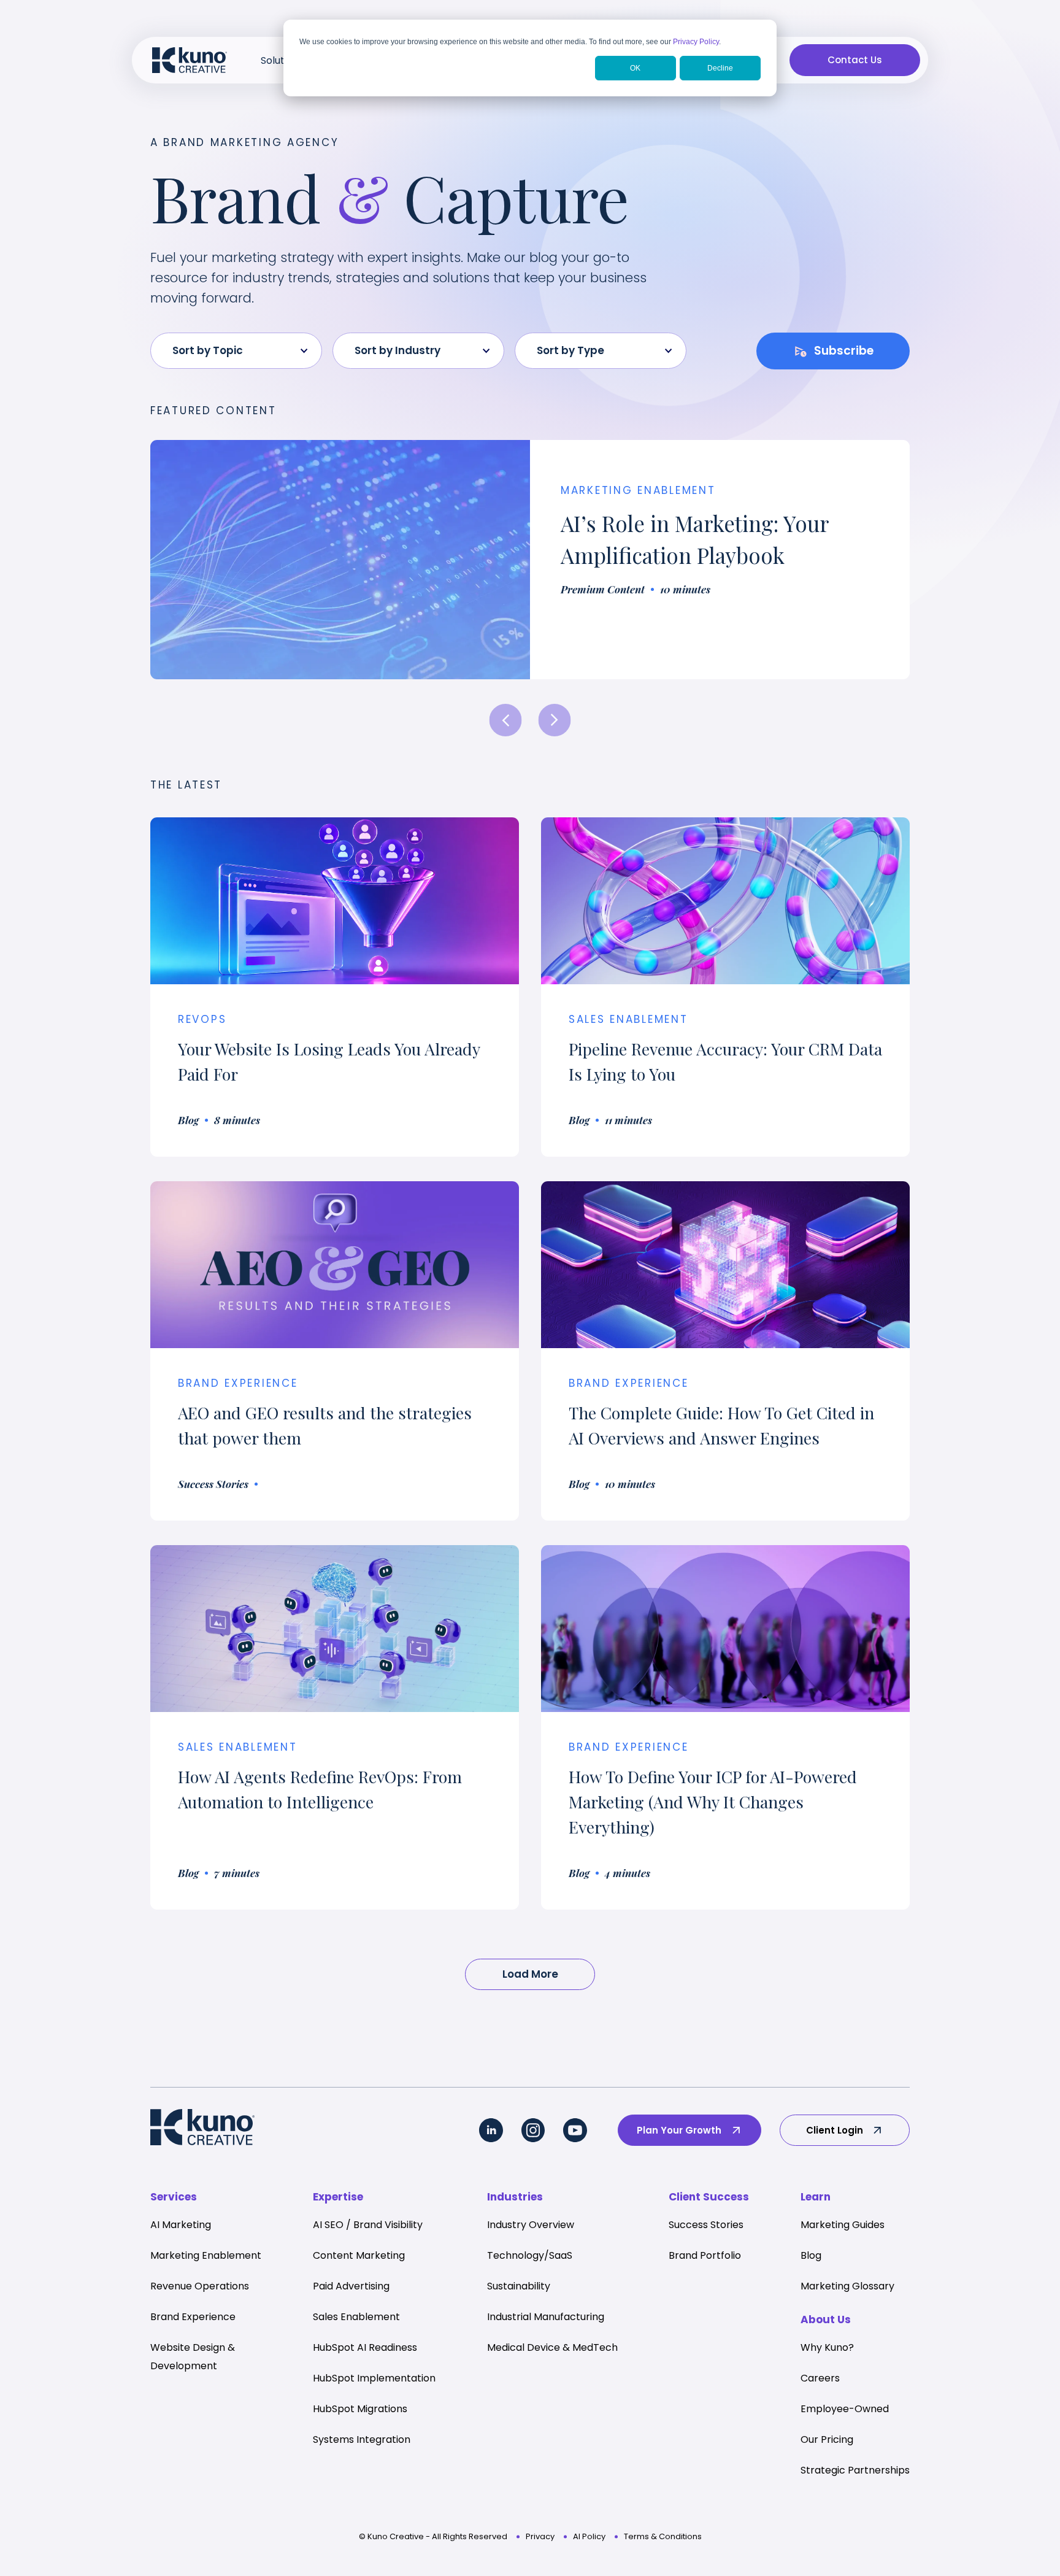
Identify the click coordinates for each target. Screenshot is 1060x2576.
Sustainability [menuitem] (519, 2286)
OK (635, 68)
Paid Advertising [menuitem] (351, 2286)
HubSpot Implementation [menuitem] (374, 2378)
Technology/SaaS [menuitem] (530, 2255)
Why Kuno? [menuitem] (827, 2347)
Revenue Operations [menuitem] (200, 2286)
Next (555, 720)
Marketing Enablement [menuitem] (206, 2255)
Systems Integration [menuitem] (362, 2439)
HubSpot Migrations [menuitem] (360, 2409)
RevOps (202, 1019)
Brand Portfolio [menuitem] (705, 2255)
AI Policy (589, 2536)
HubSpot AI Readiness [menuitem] (365, 2347)
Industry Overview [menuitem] (531, 2225)
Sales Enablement (628, 1019)
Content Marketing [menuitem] (359, 2255)
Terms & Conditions (663, 2536)
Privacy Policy (696, 42)
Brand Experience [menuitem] (193, 2317)
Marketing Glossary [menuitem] (847, 2286)
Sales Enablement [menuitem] (356, 2317)
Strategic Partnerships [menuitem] (855, 2470)
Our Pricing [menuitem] (827, 2439)
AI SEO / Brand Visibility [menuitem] (368, 2225)
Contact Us (855, 60)
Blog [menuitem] (811, 2255)
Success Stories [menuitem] (706, 2225)
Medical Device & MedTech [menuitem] (552, 2347)
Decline (720, 68)
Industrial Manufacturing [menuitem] (546, 2317)
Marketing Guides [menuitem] (843, 2225)
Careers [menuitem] (820, 2378)
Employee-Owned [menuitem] (845, 2409)
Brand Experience (629, 1383)
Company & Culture (629, 490)
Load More (530, 1974)
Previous (506, 720)
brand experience (238, 1383)
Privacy (540, 2536)
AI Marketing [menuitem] (181, 2225)
